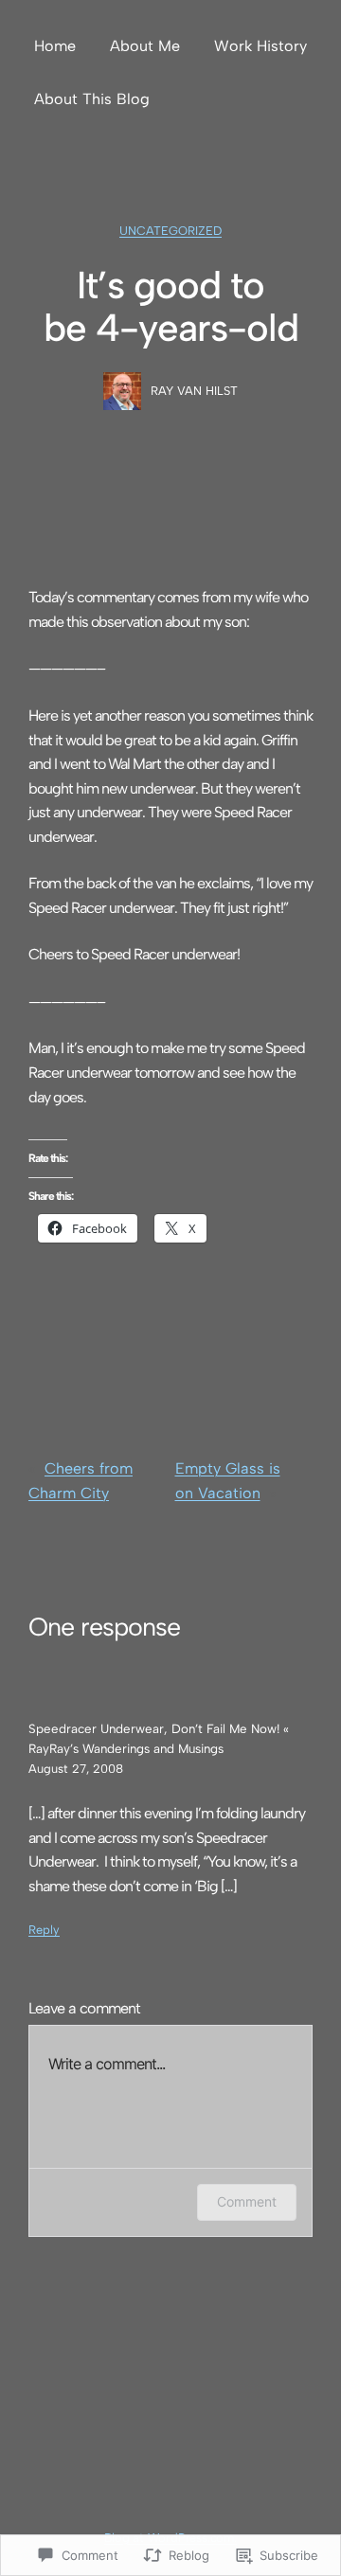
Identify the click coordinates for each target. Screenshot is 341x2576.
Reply (44, 1930)
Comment (247, 2201)
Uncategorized (170, 231)
